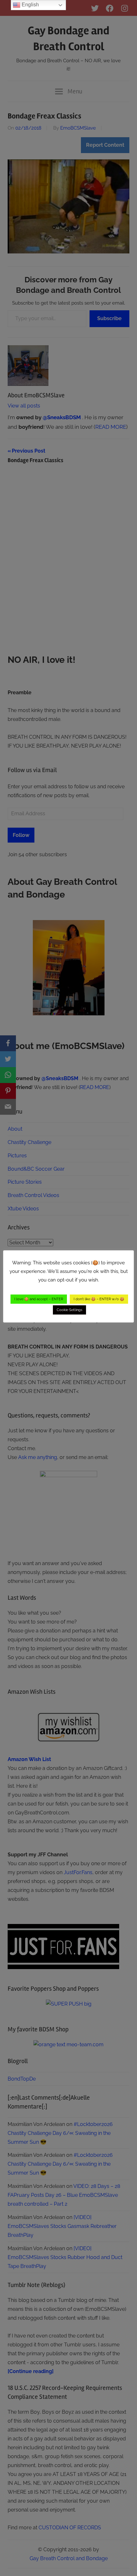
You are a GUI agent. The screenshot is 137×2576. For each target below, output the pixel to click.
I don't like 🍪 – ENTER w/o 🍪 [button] (99, 1299)
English (30, 5)
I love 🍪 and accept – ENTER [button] (39, 1299)
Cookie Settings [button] (69, 1310)
